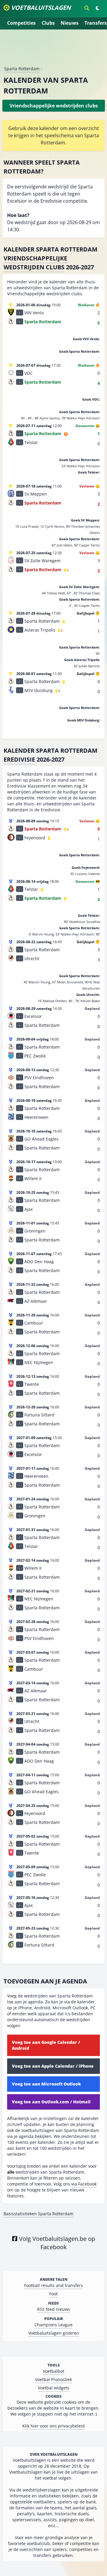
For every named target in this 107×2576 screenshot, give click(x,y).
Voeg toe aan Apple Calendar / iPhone (53, 2066)
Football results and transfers (53, 2285)
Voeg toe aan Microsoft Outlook (46, 2084)
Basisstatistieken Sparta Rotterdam (38, 2214)
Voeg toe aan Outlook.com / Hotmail (51, 2102)
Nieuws (70, 23)
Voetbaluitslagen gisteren (54, 2333)
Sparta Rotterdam (22, 69)
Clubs (48, 23)
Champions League (53, 2325)
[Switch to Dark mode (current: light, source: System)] (97, 8)
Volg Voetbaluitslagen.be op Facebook (56, 2243)
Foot (53, 2294)
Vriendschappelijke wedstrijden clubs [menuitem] (54, 106)
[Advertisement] (53, 50)
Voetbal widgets (53, 2388)
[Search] (87, 8)
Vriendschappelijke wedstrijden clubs (35, 263)
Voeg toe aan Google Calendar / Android (46, 2045)
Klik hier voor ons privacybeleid (53, 2426)
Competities (21, 23)
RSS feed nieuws (54, 2309)
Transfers (96, 23)
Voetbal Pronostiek (53, 2379)
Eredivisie (19, 759)
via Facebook (84, 2184)
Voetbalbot (53, 2371)
